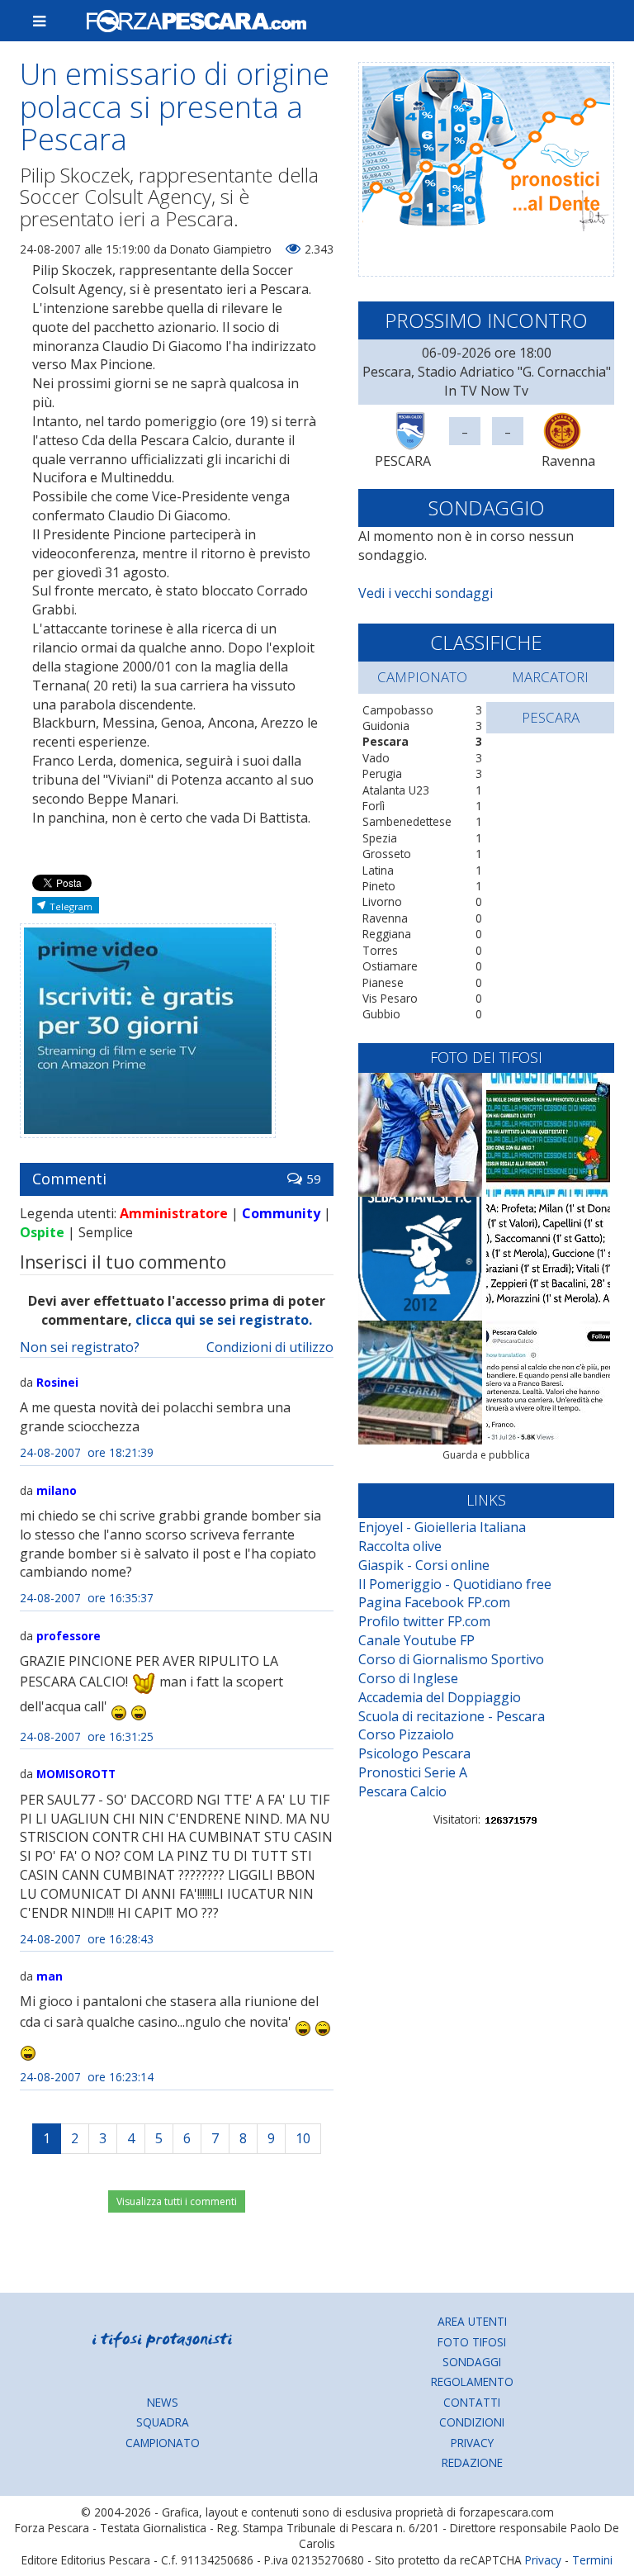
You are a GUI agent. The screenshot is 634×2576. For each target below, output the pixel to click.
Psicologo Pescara (414, 1753)
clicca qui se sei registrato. (224, 1320)
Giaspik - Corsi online (424, 1565)
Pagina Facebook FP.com (434, 1602)
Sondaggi (472, 2362)
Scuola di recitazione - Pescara (452, 1716)
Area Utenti (472, 2321)
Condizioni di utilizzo (270, 1347)
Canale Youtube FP (416, 1640)
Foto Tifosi (472, 2342)
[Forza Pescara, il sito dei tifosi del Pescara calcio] (343, 21)
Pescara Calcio (402, 1791)
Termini (592, 2560)
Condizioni (472, 2422)
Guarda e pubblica (486, 1455)
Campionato (163, 2443)
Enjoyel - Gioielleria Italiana (442, 1527)
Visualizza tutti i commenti (177, 2201)
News (163, 2402)
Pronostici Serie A (413, 1772)
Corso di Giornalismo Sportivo (451, 1659)
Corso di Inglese (408, 1678)
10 (303, 2138)
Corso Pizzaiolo (406, 1734)
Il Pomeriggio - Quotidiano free (455, 1584)
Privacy (472, 2443)
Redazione (472, 2462)
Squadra (163, 2422)
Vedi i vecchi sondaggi (426, 593)
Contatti (472, 2402)
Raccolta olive (400, 1546)
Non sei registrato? (80, 1347)
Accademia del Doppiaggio (440, 1697)
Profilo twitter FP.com (424, 1621)
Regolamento (472, 2381)
